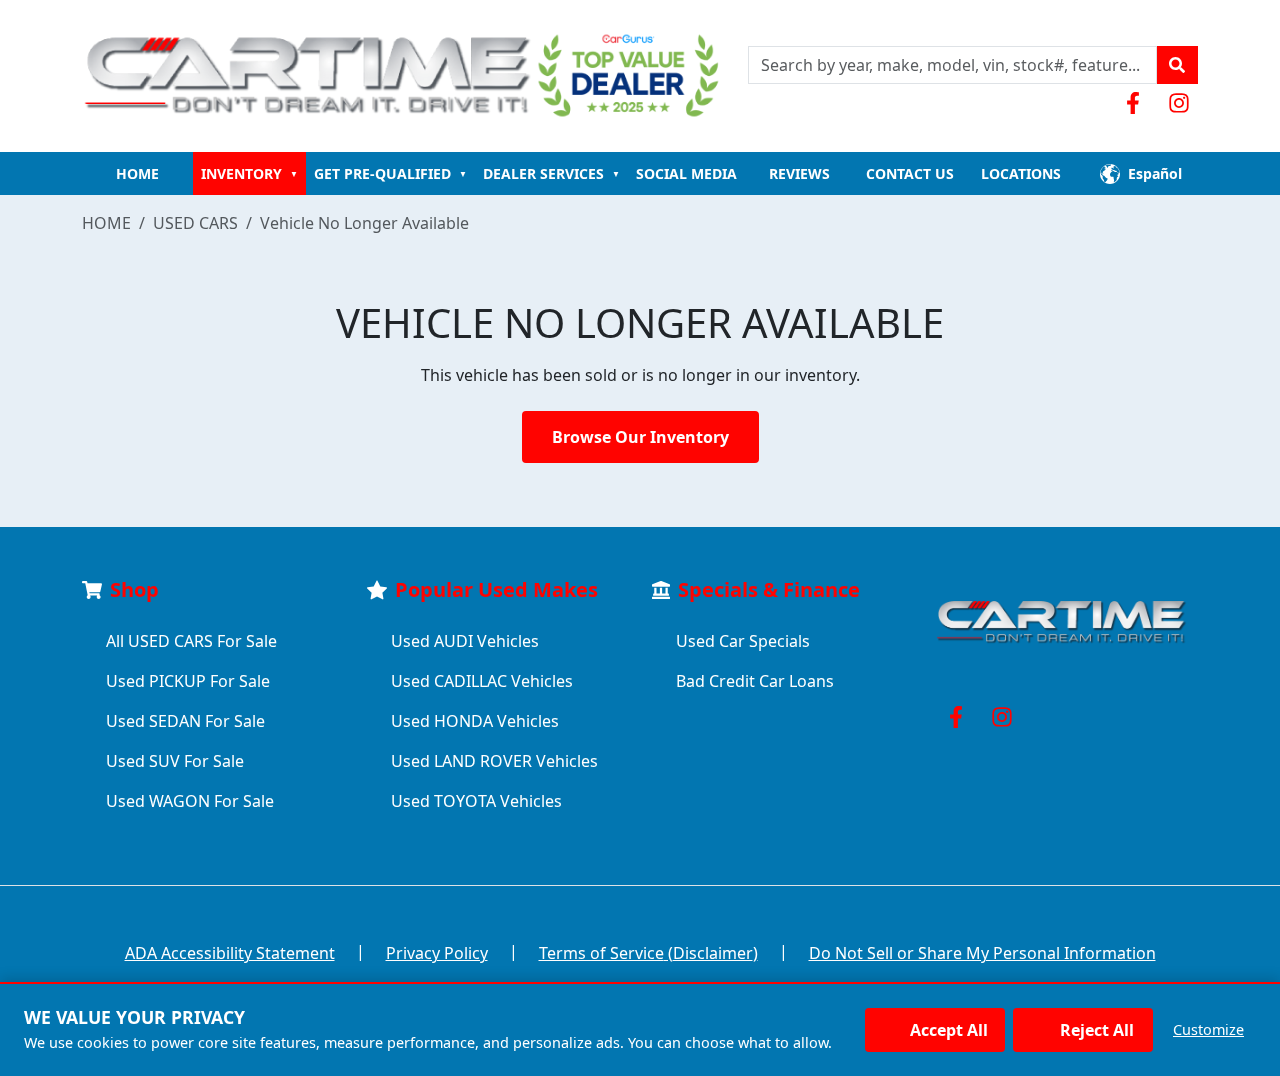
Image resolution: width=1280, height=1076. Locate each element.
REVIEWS (799, 173)
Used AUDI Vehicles (465, 641)
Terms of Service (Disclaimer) (648, 953)
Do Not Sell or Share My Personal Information (982, 953)
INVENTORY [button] (249, 173)
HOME (137, 173)
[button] (1177, 65)
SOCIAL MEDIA (686, 173)
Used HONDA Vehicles (475, 721)
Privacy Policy (437, 953)
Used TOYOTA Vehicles (476, 801)
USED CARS (195, 223)
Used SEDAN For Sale (185, 721)
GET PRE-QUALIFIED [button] (390, 173)
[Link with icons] (1137, 103)
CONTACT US (910, 173)
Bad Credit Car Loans (755, 681)
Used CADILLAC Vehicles (482, 681)
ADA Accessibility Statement (230, 953)
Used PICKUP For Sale (188, 681)
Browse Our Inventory (640, 437)
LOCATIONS (1021, 173)
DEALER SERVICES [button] (551, 173)
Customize (1208, 1029)
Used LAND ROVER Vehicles (494, 761)
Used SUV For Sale (175, 761)
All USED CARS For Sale (191, 641)
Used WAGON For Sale (190, 801)
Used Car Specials (743, 641)
